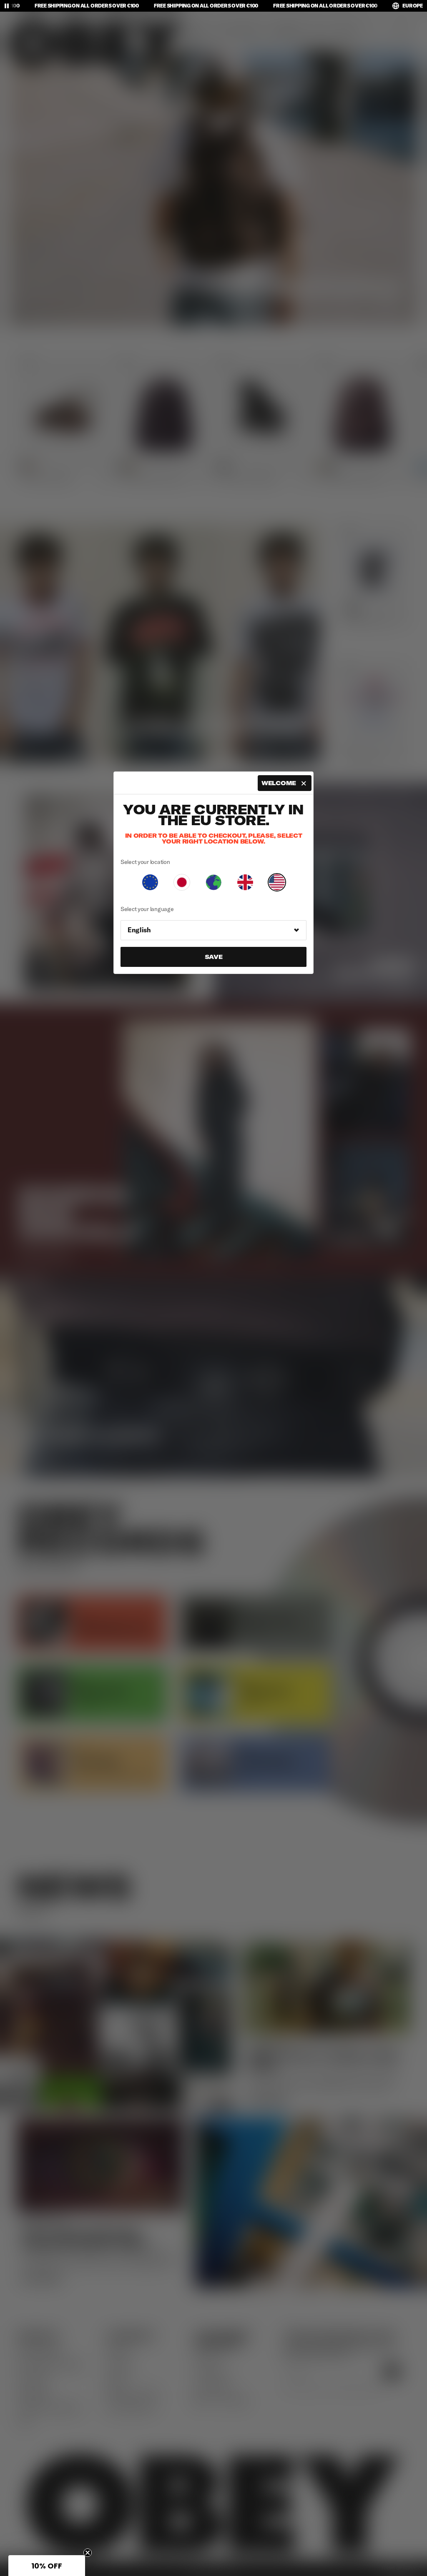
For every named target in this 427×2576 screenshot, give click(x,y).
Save (214, 957)
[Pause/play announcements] (7, 6)
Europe (413, 6)
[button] (47, 2566)
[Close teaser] (88, 2553)
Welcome (279, 783)
